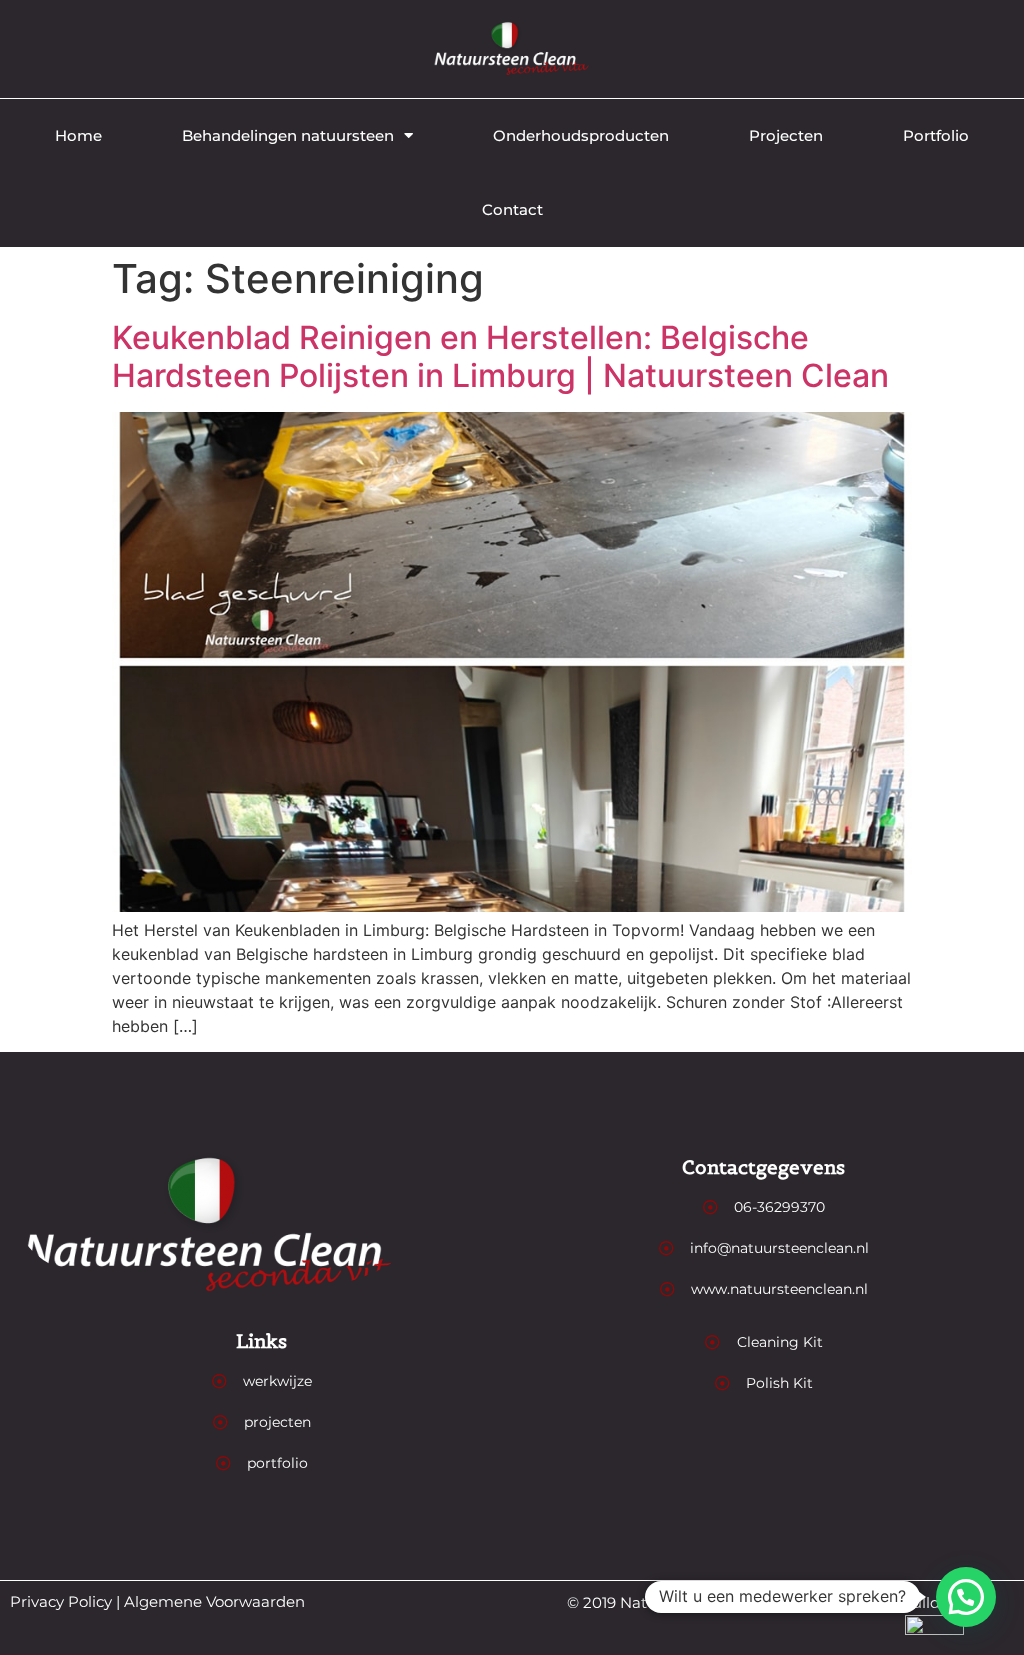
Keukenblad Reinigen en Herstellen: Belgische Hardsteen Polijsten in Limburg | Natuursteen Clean (500, 356)
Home (78, 135)
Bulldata (932, 1602)
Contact (512, 209)
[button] (966, 1597)
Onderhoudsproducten (581, 135)
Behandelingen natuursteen (288, 135)
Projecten (786, 135)
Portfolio (936, 135)
